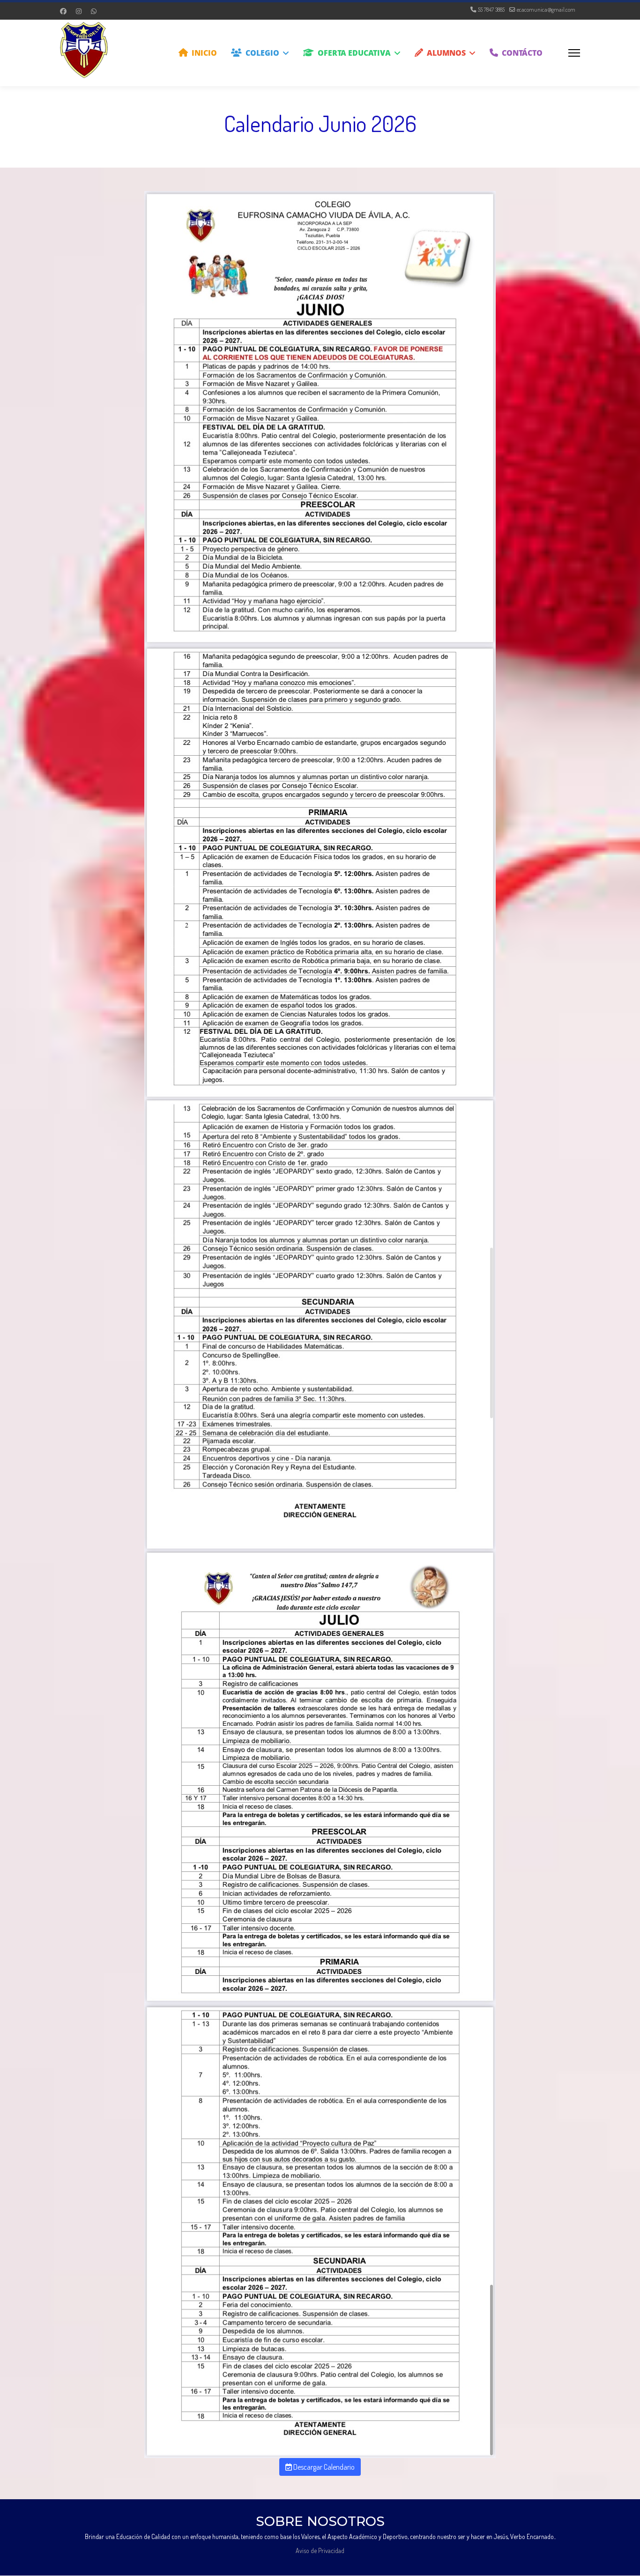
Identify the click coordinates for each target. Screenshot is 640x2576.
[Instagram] (79, 11)
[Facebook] (63, 11)
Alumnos (446, 53)
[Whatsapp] (94, 11)
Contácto (522, 53)
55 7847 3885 (491, 9)
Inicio (204, 53)
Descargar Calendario (323, 2467)
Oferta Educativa (354, 53)
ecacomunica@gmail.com (546, 9)
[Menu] (574, 53)
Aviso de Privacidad (320, 2550)
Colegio (262, 53)
